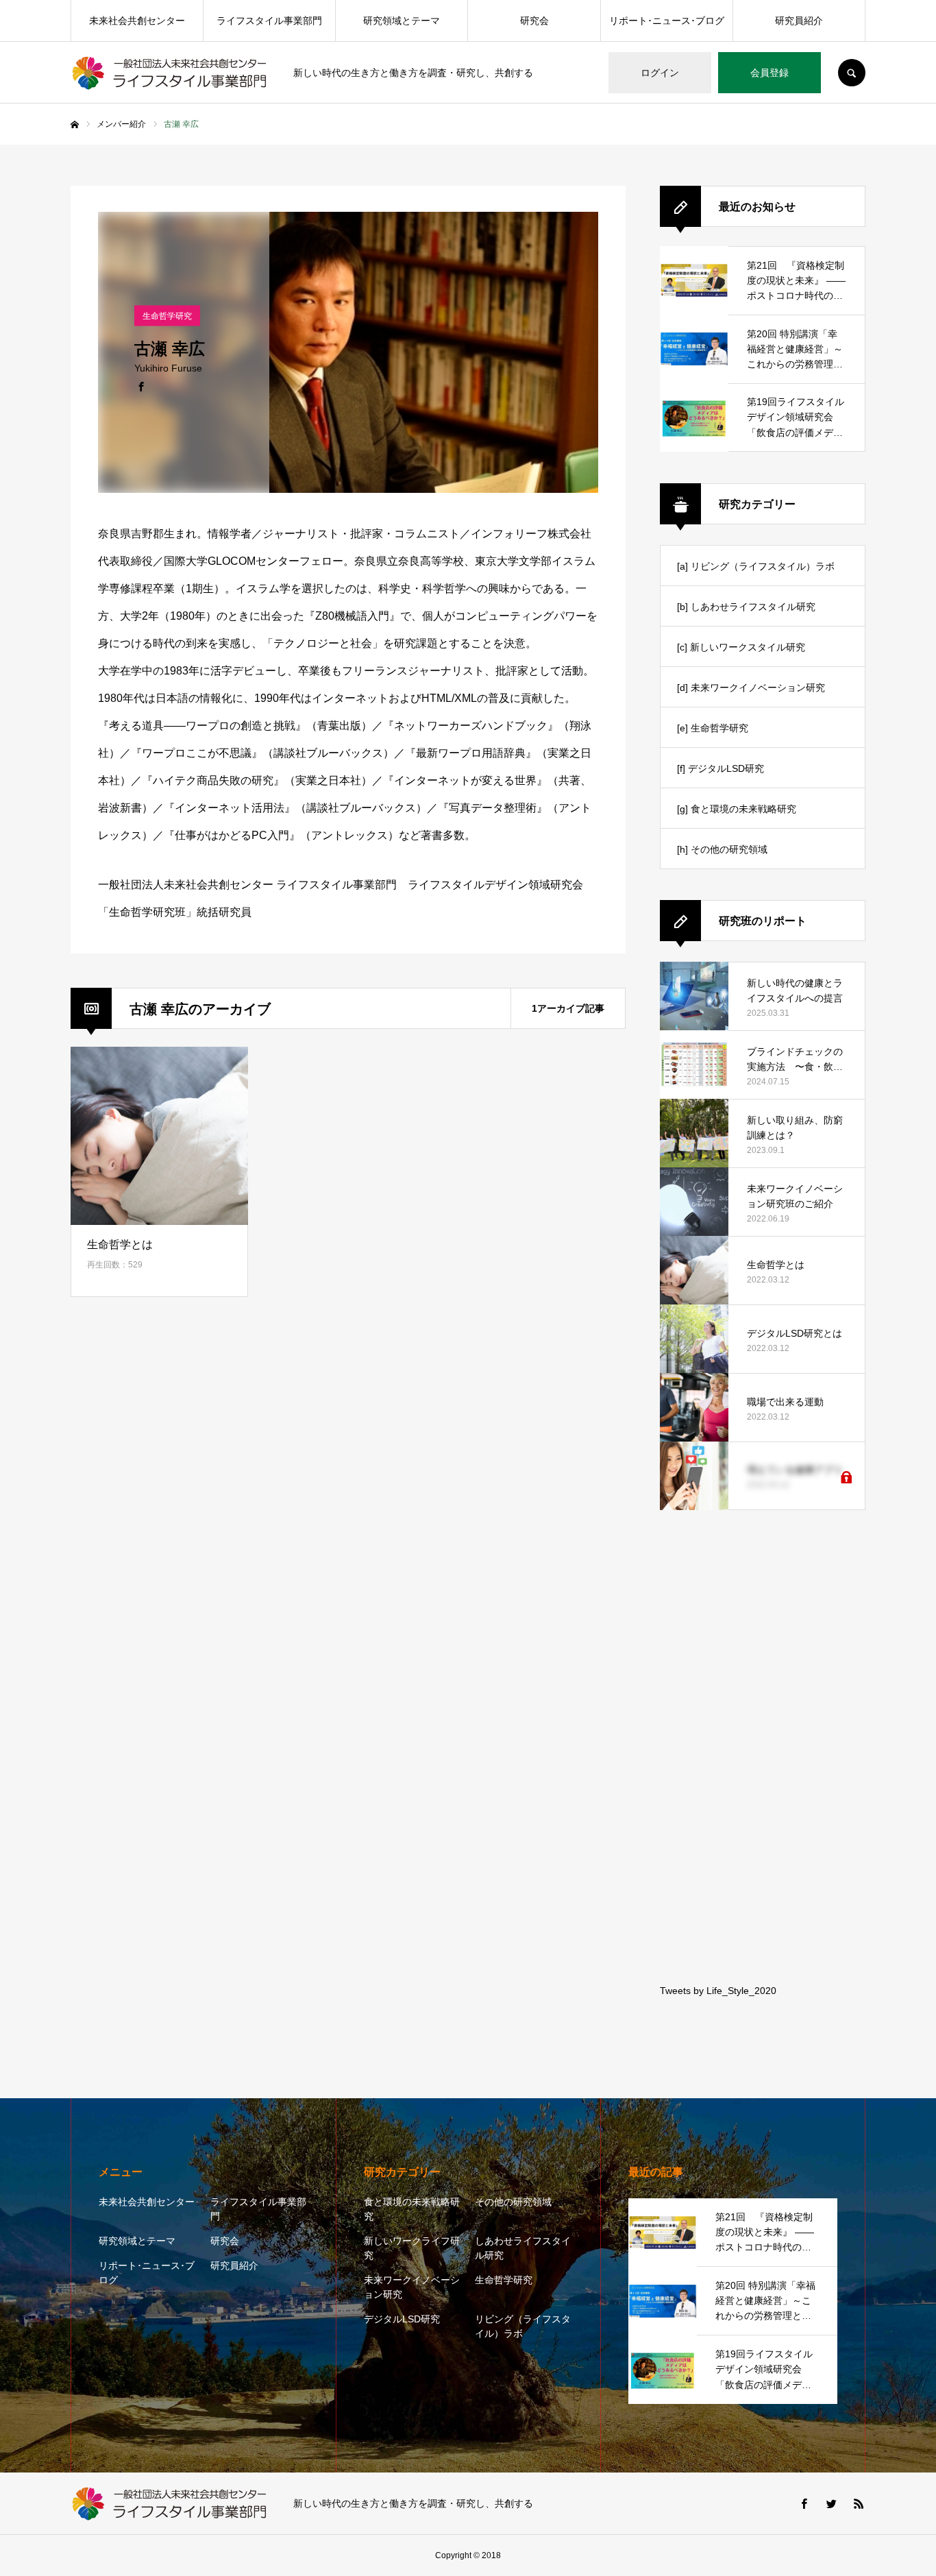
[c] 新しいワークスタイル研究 (741, 647)
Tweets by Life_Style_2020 (718, 1991)
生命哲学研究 (504, 2280)
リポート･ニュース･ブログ (667, 21)
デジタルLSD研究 (402, 2319)
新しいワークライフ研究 (412, 2248)
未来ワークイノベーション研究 (412, 2287)
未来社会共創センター (137, 21)
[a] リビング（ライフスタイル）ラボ (756, 566)
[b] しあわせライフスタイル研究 (746, 607)
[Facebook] (141, 385)
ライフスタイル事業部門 (269, 21)
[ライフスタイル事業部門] (173, 73)
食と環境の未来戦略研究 (412, 2209)
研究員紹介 (799, 21)
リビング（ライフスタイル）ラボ (523, 2326)
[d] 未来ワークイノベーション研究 (751, 688)
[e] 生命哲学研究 (713, 728)
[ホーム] (75, 125)
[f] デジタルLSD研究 (721, 768)
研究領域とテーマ (402, 21)
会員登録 (769, 73)
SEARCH (852, 73)
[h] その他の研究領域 (722, 849)
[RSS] (859, 2503)
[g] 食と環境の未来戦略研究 (737, 809)
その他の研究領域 (513, 2202)
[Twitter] (831, 2503)
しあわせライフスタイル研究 (523, 2248)
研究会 (534, 21)
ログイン (660, 73)
